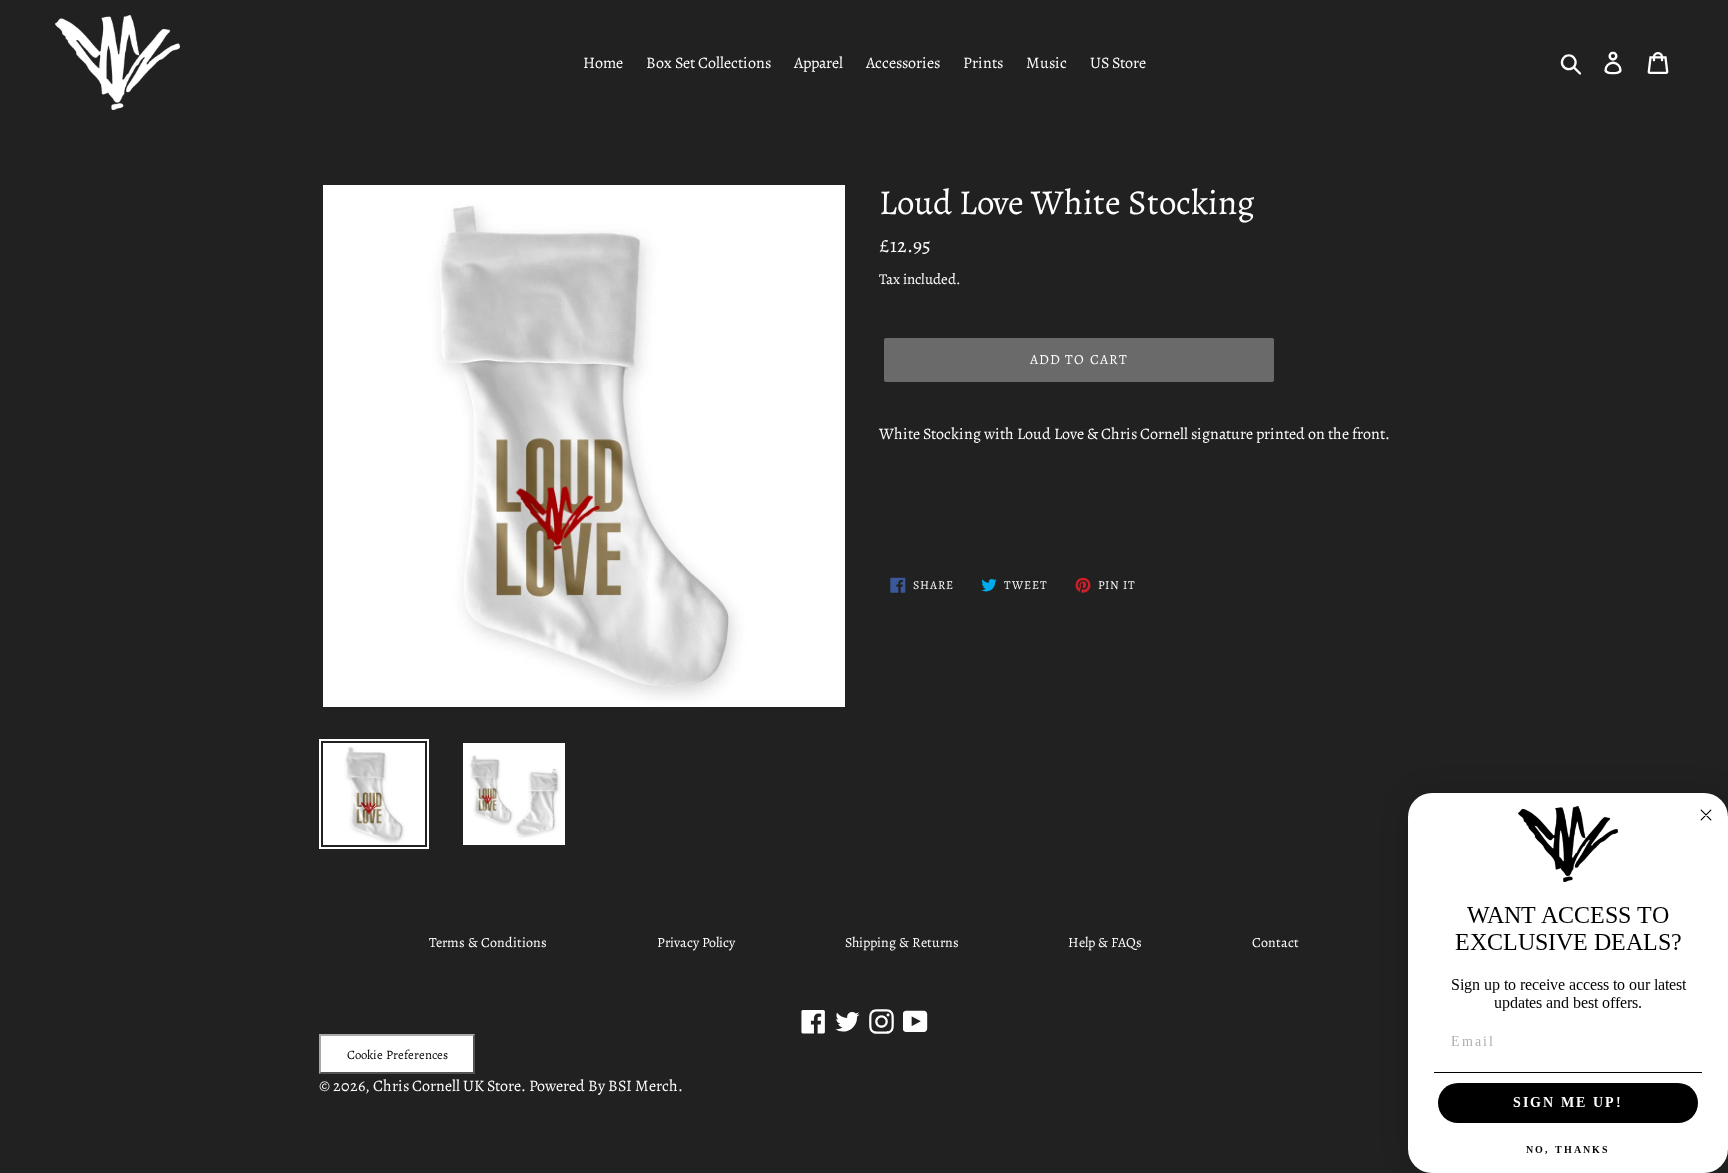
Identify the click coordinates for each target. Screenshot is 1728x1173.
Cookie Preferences (397, 1054)
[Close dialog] (1706, 815)
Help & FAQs (1105, 942)
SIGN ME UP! (1568, 1102)
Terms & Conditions (488, 942)
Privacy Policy (696, 942)
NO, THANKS (1568, 1149)
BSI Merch (643, 1086)
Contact (1275, 942)
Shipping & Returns (902, 942)
